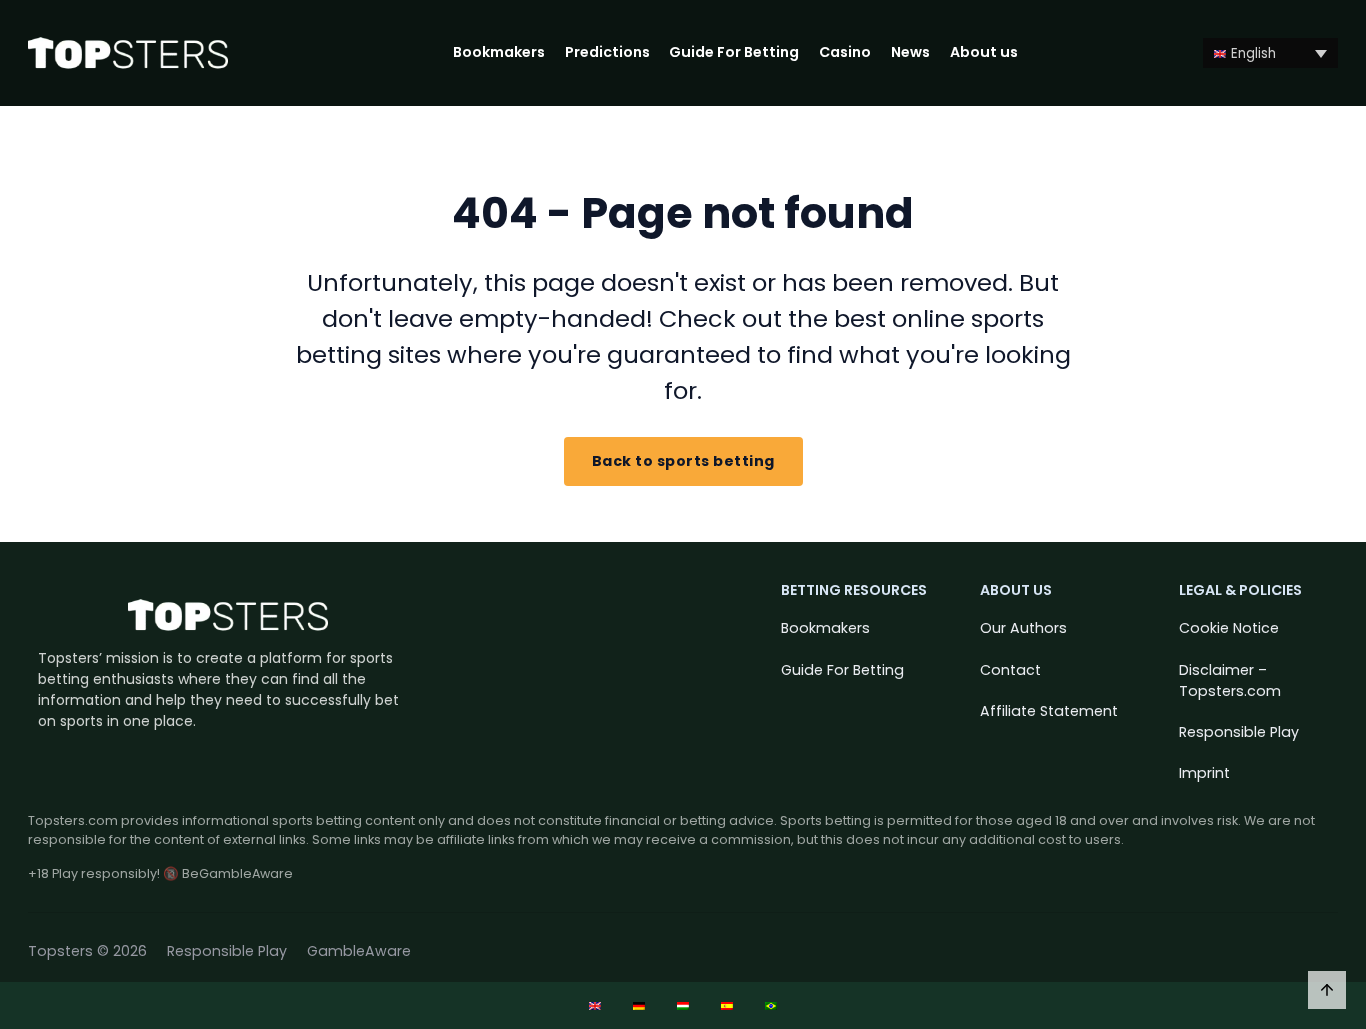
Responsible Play (1239, 732)
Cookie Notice (1229, 628)
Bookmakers (499, 52)
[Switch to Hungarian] (683, 1005)
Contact (1010, 670)
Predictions (607, 52)
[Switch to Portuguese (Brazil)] (771, 1005)
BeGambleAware (237, 873)
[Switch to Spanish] (727, 1005)
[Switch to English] (595, 1005)
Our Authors (1023, 628)
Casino (845, 52)
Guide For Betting (734, 52)
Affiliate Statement (1049, 711)
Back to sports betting (683, 461)
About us (984, 52)
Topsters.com (73, 820)
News (910, 52)
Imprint (1204, 773)
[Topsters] (128, 53)
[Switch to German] (639, 1005)
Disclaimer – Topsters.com (1230, 680)
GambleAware (359, 951)
